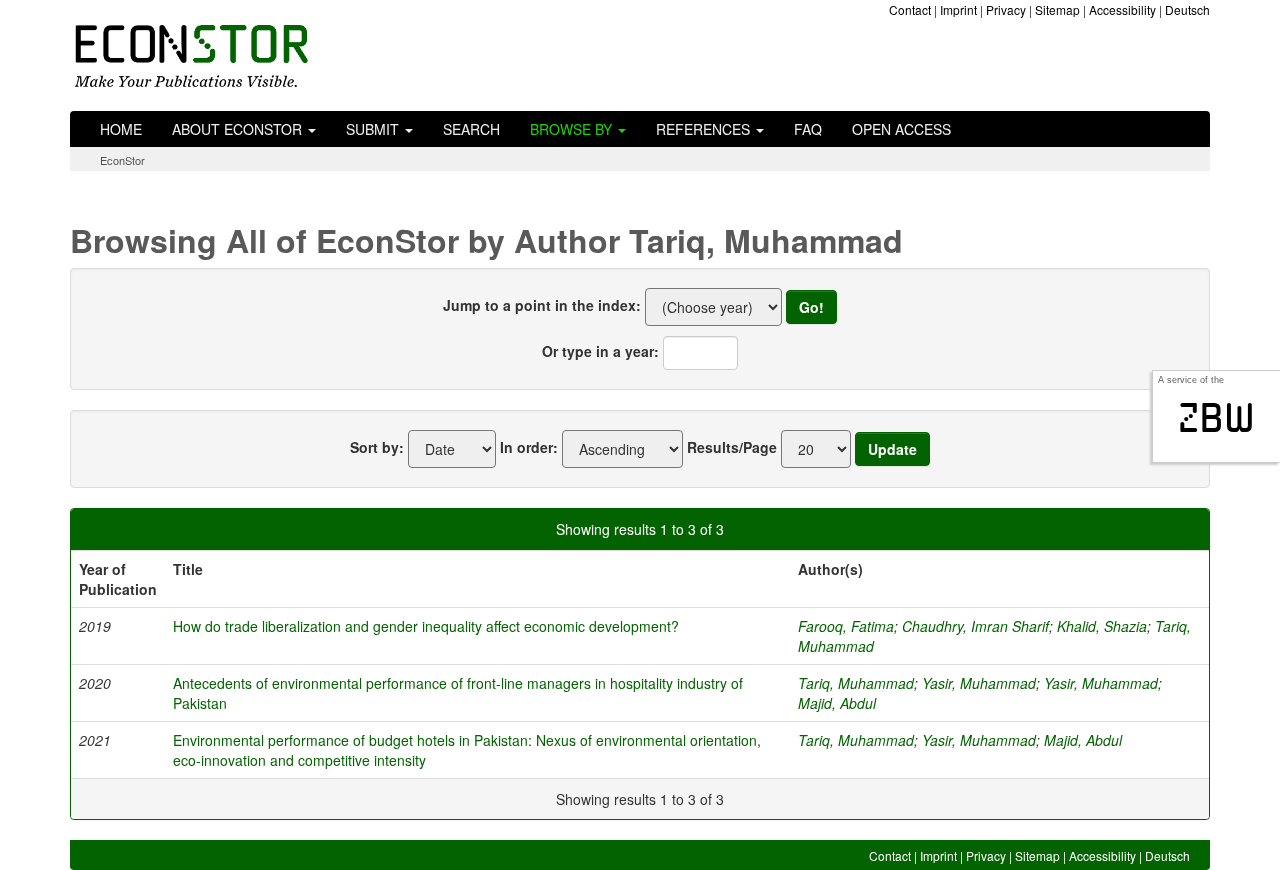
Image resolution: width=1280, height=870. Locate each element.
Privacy (1006, 9)
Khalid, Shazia (1102, 626)
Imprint (958, 9)
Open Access (901, 129)
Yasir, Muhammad (979, 683)
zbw (1216, 418)
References (705, 129)
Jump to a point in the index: (542, 305)
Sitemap (1057, 9)
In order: (529, 447)
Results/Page (732, 447)
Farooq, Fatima (846, 626)
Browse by (573, 129)
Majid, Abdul (837, 703)
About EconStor (239, 129)
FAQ (808, 129)
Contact (910, 9)
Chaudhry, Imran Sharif (975, 626)
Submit (374, 129)
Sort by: (377, 447)
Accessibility (1122, 9)
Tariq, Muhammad (856, 683)
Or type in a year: (600, 351)
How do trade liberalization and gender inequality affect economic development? (426, 626)
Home (121, 129)
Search (471, 129)
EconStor (122, 160)
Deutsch (1187, 9)
